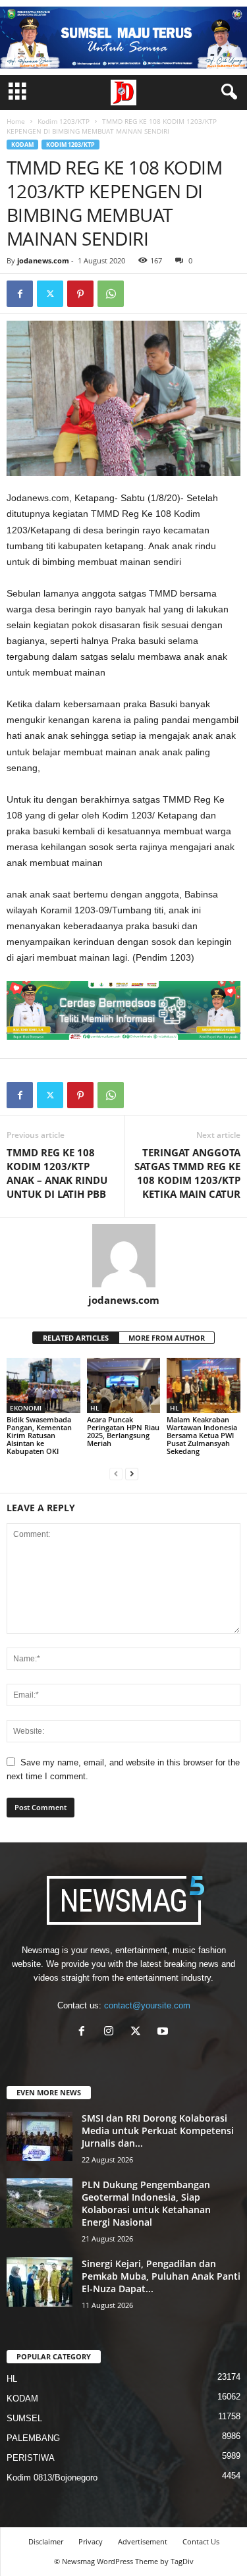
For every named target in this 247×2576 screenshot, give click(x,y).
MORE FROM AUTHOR (167, 1338)
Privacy (91, 2541)
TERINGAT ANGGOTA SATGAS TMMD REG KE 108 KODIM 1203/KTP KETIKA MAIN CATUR (187, 1173)
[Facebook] (20, 294)
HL (95, 1408)
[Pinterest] (80, 294)
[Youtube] (164, 2032)
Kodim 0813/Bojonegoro (52, 2478)
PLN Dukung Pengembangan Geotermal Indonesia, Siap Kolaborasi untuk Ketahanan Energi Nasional (146, 2203)
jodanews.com (43, 260)
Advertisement (143, 2541)
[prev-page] (116, 1473)
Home (16, 121)
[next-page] (132, 1473)
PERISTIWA (31, 2458)
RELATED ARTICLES (76, 1338)
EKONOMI (26, 1408)
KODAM (22, 145)
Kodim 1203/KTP (64, 121)
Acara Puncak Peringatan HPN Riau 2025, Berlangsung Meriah (123, 1431)
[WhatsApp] (111, 294)
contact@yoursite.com (147, 2005)
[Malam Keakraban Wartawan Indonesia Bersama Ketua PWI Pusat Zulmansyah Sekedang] (204, 1385)
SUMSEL (24, 2418)
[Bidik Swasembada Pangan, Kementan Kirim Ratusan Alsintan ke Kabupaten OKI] (43, 1385)
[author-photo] (123, 1256)
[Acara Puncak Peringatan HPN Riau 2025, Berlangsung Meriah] (124, 1385)
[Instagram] (112, 2032)
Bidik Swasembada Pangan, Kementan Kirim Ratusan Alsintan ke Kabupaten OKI (39, 1435)
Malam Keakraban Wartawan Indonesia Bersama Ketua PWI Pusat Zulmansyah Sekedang (202, 1435)
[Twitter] (50, 294)
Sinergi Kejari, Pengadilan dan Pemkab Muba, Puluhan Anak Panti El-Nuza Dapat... (161, 2276)
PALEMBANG (33, 2438)
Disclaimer (46, 2541)
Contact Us (201, 2541)
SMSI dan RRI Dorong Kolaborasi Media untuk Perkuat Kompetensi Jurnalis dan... (158, 2131)
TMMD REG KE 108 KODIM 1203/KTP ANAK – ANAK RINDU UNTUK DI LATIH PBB (57, 1173)
